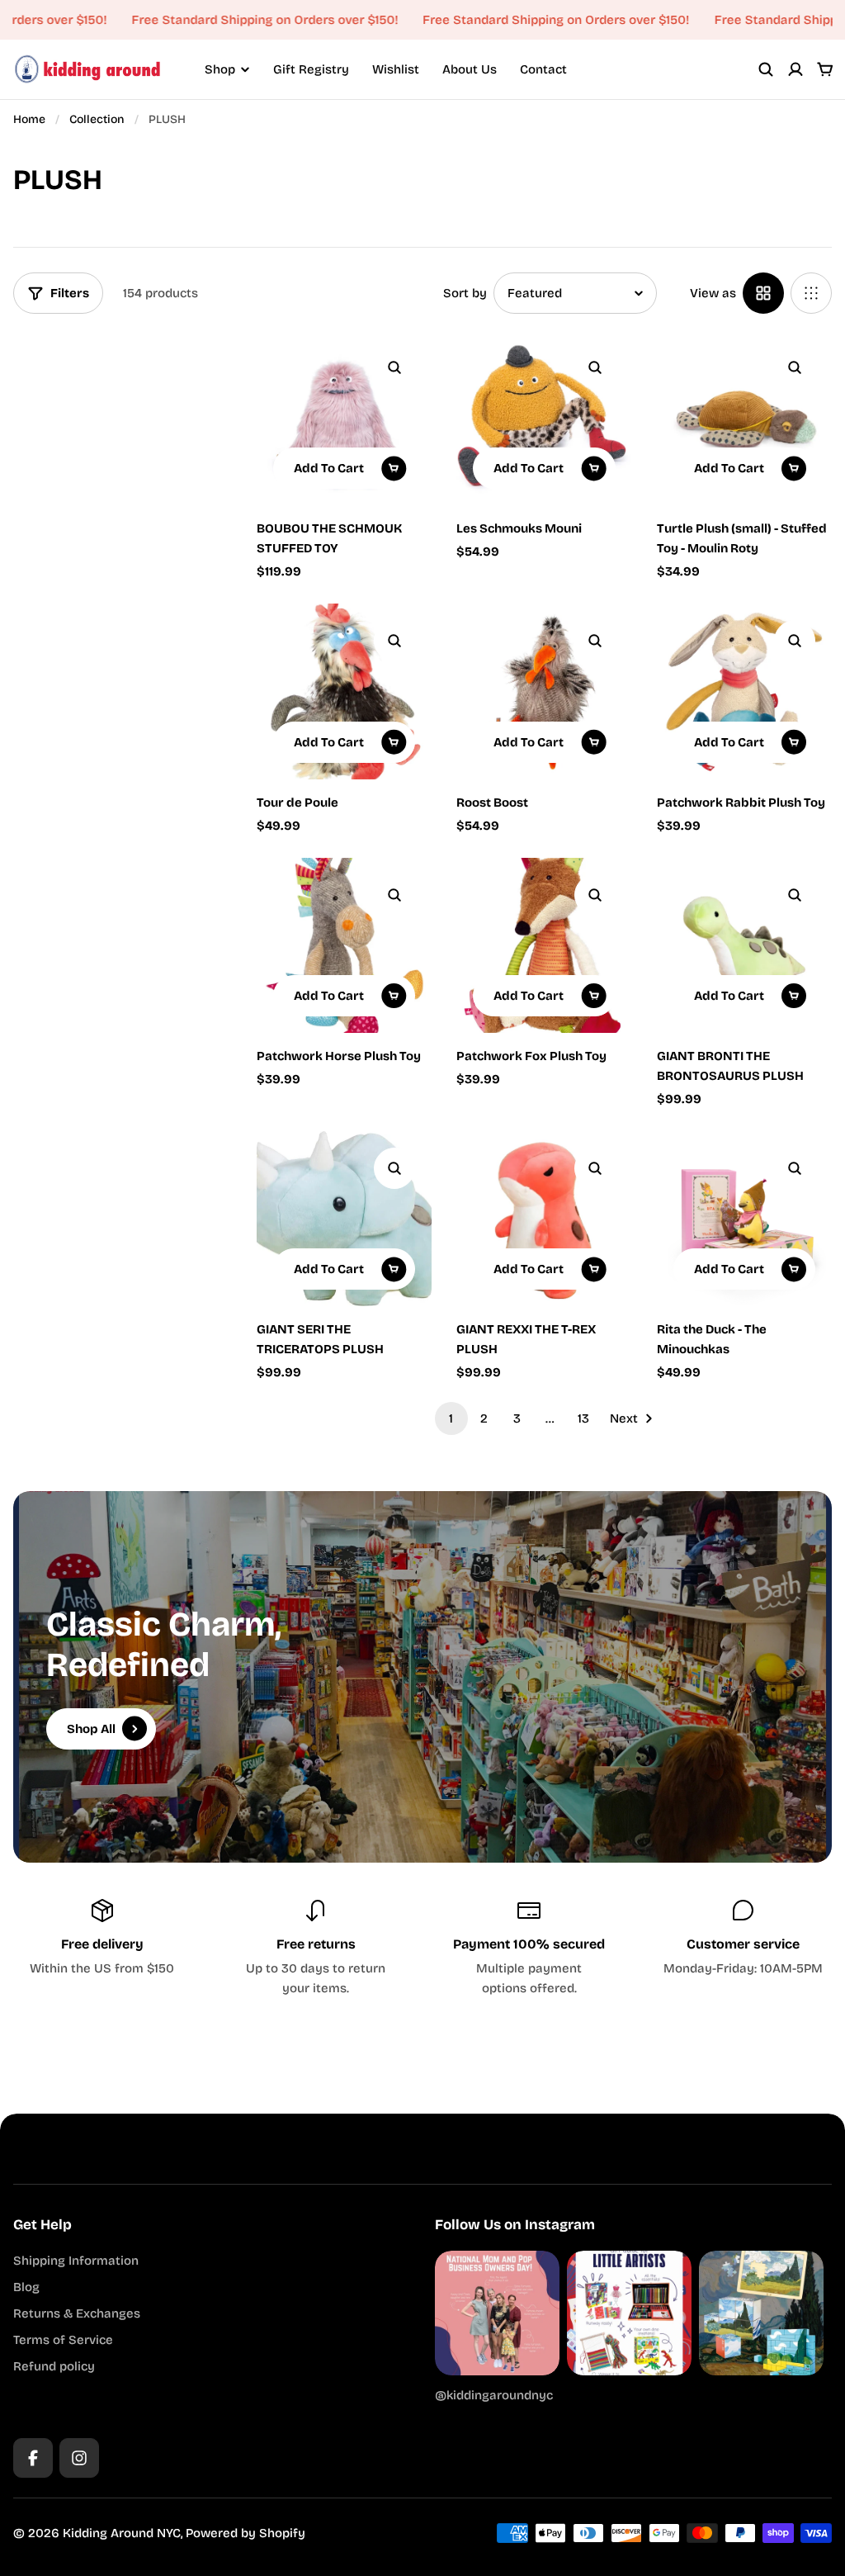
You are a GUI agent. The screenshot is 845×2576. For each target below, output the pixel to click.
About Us (470, 69)
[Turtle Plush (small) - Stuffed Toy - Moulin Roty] (744, 418)
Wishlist (396, 69)
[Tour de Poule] (344, 691)
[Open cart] (825, 69)
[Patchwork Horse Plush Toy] (344, 945)
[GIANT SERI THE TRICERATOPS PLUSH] (344, 1219)
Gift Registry (311, 69)
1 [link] (451, 1418)
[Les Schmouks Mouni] (544, 418)
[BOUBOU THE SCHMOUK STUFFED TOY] (344, 418)
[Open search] (766, 69)
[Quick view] (394, 367)
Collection (97, 119)
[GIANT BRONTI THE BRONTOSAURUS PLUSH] (744, 945)
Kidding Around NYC (122, 2533)
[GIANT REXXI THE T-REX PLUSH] (544, 1219)
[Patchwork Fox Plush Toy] (544, 945)
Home (29, 119)
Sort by (465, 293)
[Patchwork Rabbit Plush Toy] (744, 691)
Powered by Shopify (245, 2533)
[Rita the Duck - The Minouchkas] (744, 1219)
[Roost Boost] (544, 691)
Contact (543, 69)
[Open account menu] (795, 69)
